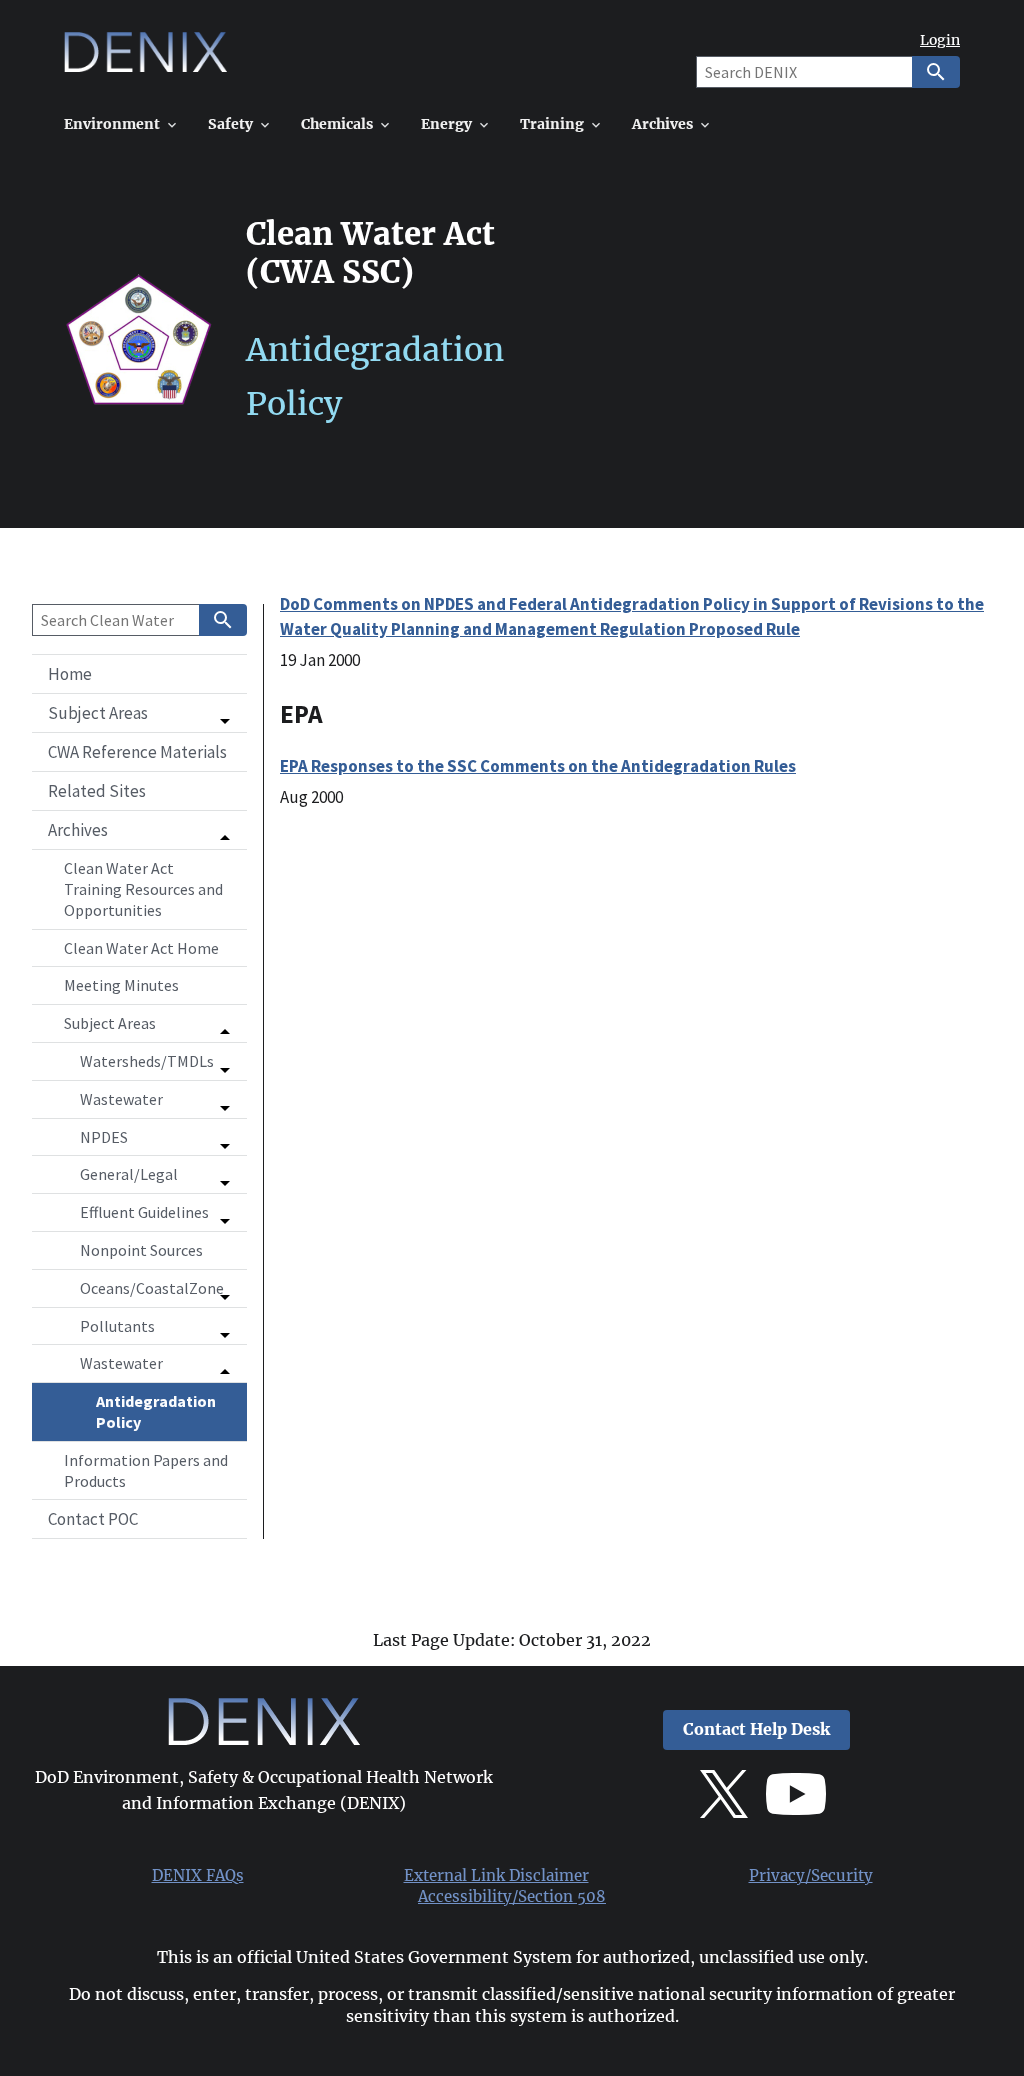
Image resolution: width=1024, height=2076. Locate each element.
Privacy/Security (811, 1876)
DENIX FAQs (198, 1876)
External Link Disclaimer (496, 1876)
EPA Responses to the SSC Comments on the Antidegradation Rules (538, 766)
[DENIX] (145, 59)
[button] (139, 713)
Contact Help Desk (756, 1729)
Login (940, 40)
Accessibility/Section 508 (512, 1897)
